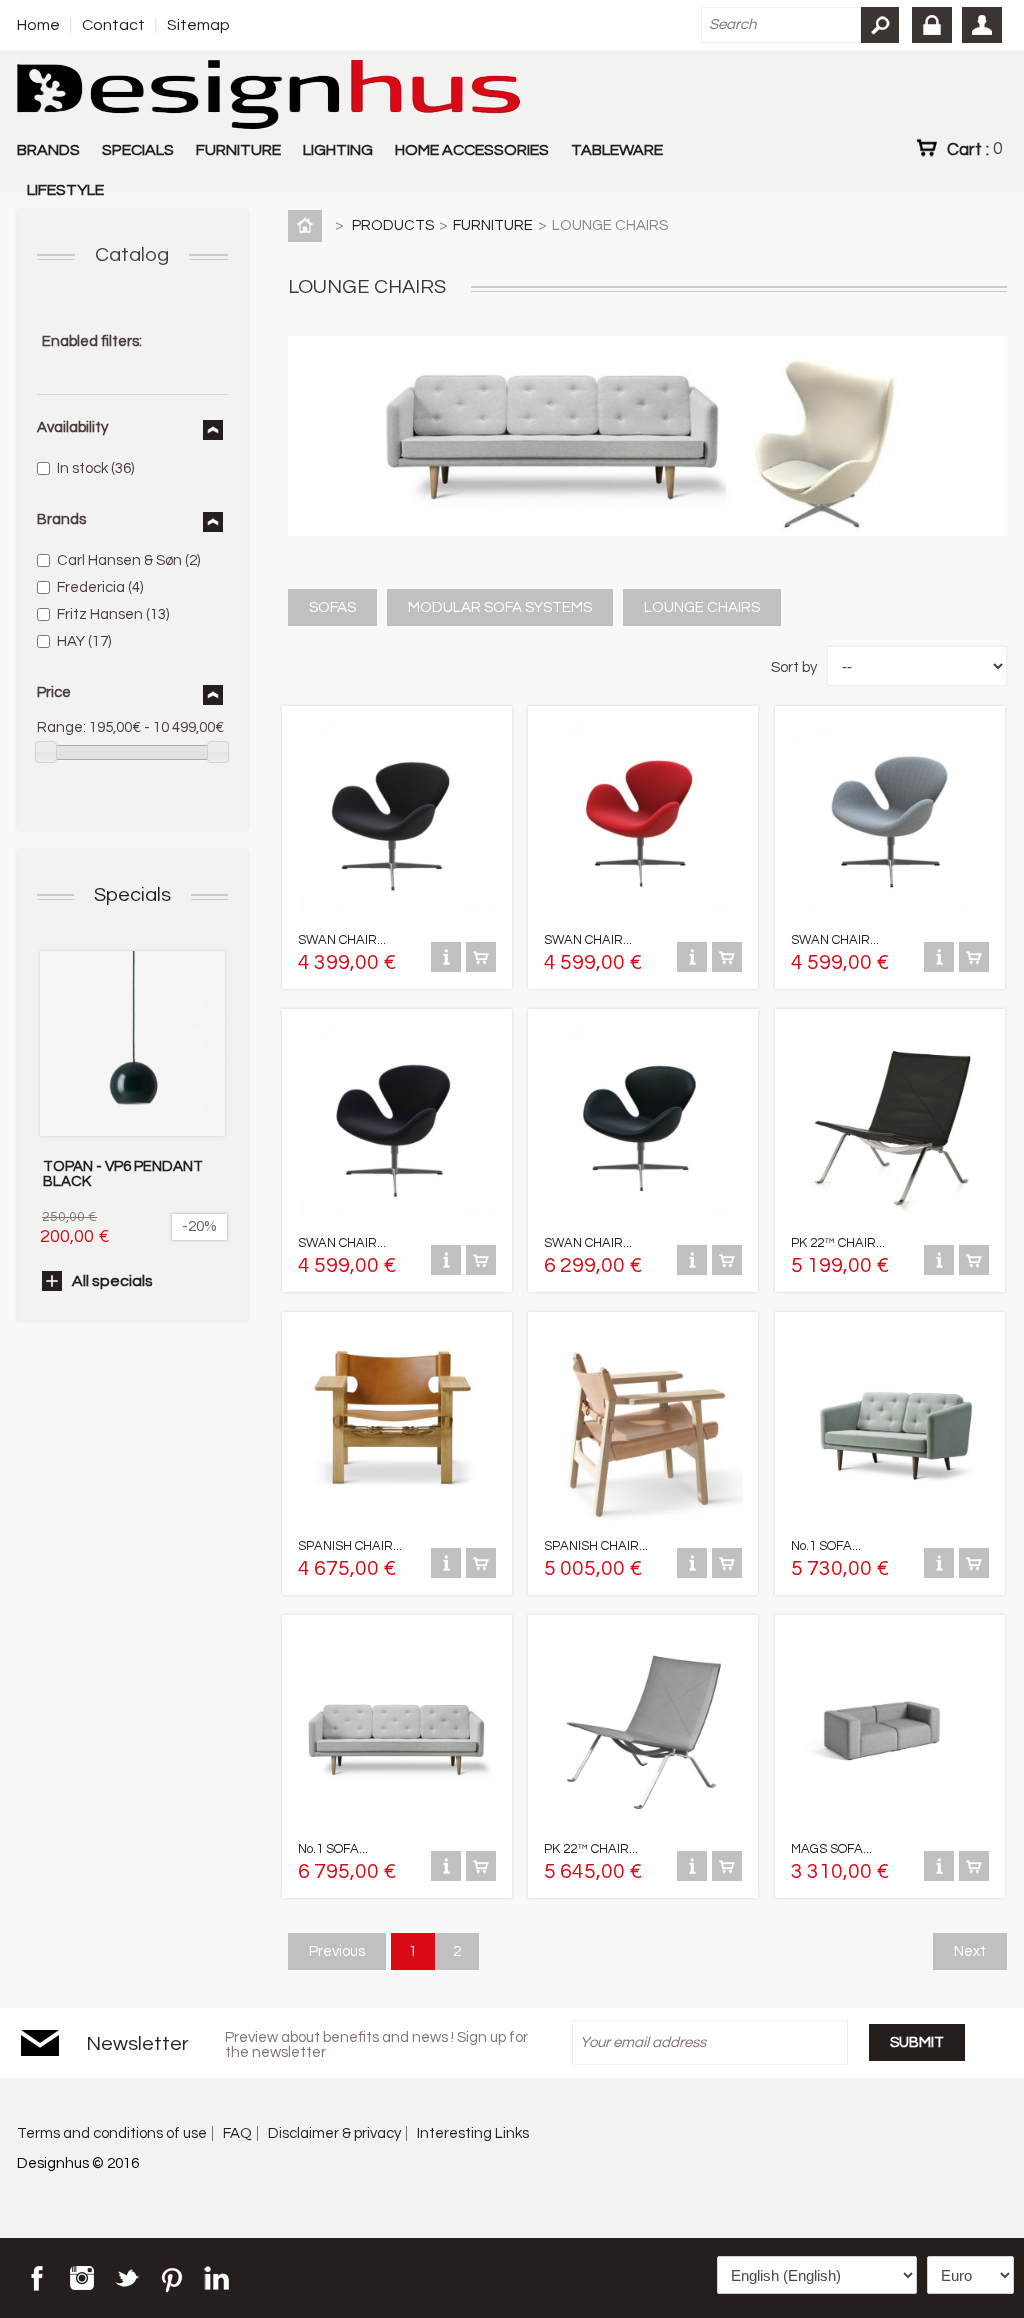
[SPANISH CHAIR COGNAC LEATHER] (397, 1521)
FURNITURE (238, 150)
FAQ (237, 2133)
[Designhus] (268, 96)
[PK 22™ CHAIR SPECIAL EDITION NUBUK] (643, 1824)
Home (38, 25)
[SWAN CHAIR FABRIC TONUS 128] (397, 915)
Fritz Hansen (113, 614)
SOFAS (332, 607)
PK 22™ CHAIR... (838, 1243)
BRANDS (48, 150)
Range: (61, 727)
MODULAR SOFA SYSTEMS (500, 607)
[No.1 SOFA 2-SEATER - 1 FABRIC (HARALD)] (890, 1521)
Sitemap (198, 25)
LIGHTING (338, 150)
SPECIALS (138, 150)
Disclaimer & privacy (334, 2133)
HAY (84, 641)
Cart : (974, 149)
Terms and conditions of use (112, 2133)
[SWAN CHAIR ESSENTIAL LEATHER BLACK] (643, 1218)
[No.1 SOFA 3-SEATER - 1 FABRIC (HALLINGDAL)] (397, 1824)
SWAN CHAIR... (342, 940)
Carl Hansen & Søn (128, 560)
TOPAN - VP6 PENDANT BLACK (123, 1174)
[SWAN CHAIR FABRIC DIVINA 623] (643, 915)
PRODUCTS (393, 225)
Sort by (794, 667)
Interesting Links (473, 2133)
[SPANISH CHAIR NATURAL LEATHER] (643, 1521)
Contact (113, 25)
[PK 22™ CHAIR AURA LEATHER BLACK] (890, 1218)
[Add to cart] (481, 967)
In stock (95, 468)
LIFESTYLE (65, 190)
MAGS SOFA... (831, 1849)
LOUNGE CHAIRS (702, 607)
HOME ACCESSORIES (472, 150)
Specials (132, 895)
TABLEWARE (617, 150)
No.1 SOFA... (826, 1546)
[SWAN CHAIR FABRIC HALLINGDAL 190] (397, 1218)
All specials (112, 1281)
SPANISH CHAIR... (350, 1546)
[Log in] (932, 25)
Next (970, 1951)
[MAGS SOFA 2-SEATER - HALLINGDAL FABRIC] (890, 1824)
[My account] (982, 25)
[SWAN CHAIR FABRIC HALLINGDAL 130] (890, 915)
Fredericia (100, 587)
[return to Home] (309, 225)
